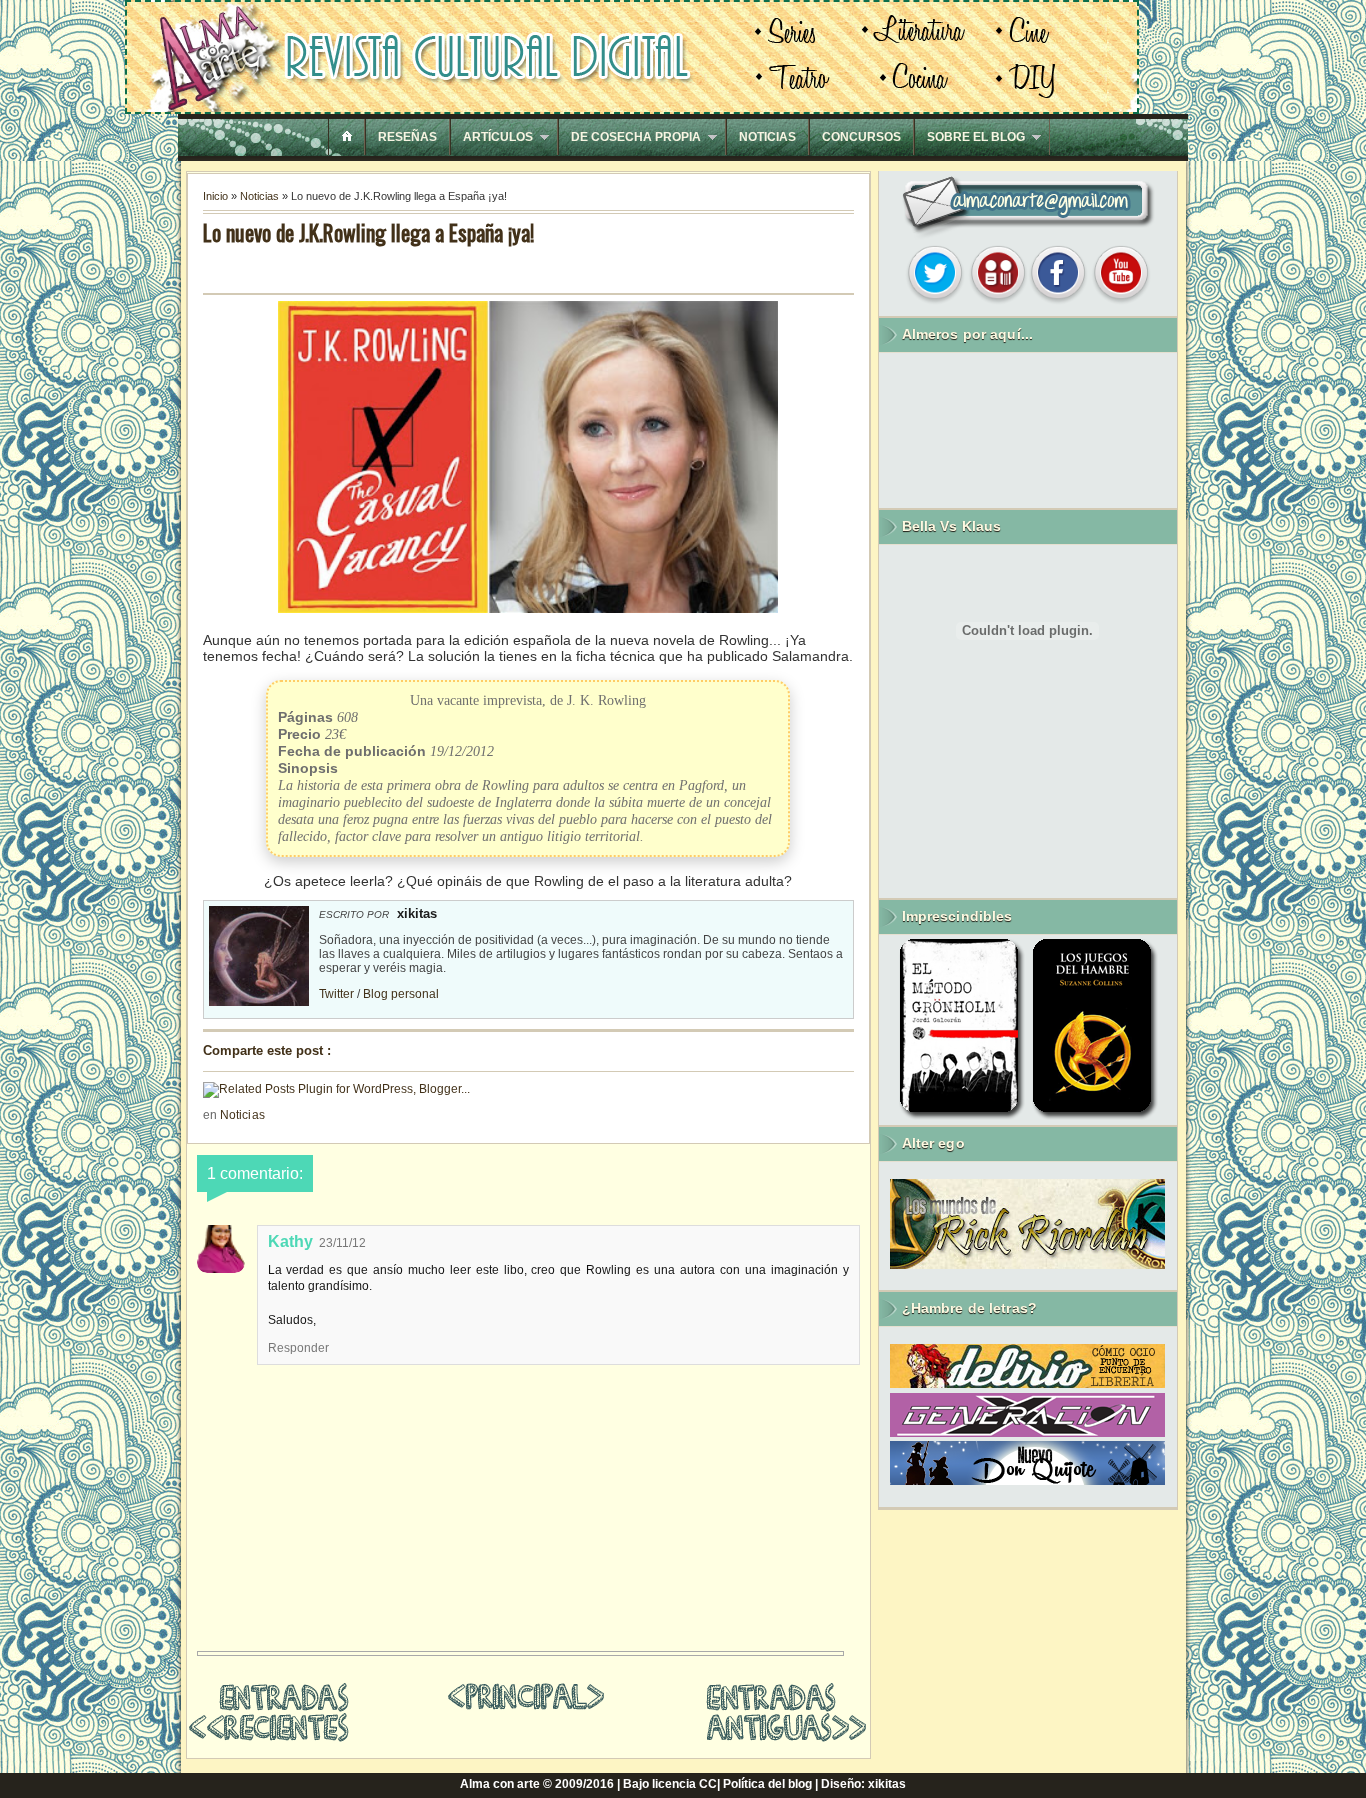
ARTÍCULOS (498, 137)
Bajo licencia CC (670, 1784)
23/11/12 (342, 1243)
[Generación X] (1027, 1433)
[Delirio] (1027, 1384)
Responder (298, 1348)
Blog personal (401, 994)
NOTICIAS (767, 137)
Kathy (290, 1241)
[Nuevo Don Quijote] (1027, 1481)
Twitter (336, 994)
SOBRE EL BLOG (976, 137)
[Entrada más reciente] (268, 1738)
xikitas (887, 1784)
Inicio (215, 196)
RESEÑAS (407, 137)
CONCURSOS (861, 137)
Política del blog (767, 1784)
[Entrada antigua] (786, 1739)
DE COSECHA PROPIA (636, 137)
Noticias (259, 196)
